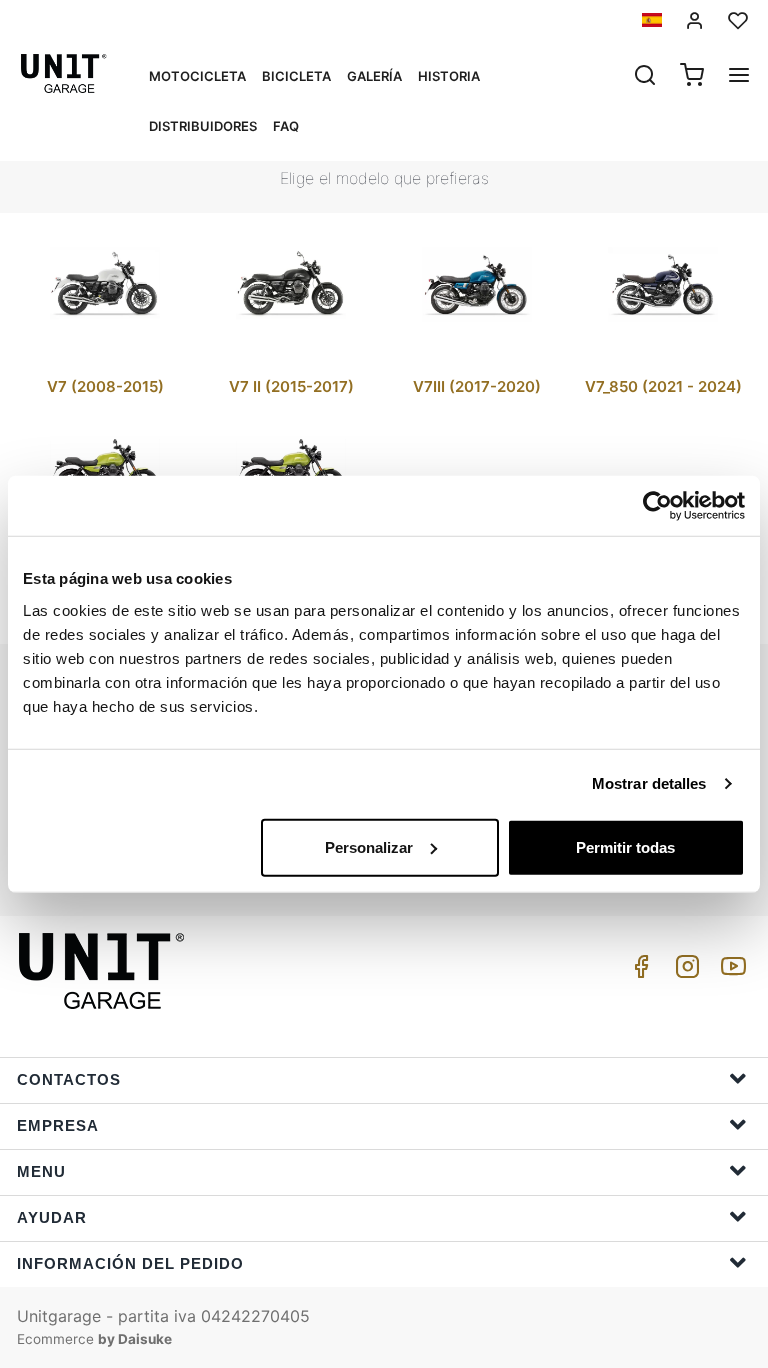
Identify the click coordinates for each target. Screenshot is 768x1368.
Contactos (69, 1079)
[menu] (739, 77)
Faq (286, 126)
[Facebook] (638, 971)
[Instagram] (684, 971)
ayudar (52, 1217)
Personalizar (369, 846)
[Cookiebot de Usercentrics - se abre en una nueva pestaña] (657, 506)
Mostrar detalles (649, 783)
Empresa (58, 1125)
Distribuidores (203, 126)
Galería (374, 76)
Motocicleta (197, 76)
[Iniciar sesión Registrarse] (695, 20)
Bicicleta (296, 76)
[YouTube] (730, 971)
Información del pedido (130, 1263)
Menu (41, 1171)
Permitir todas (625, 846)
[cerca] (645, 77)
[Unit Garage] (104, 971)
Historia (449, 76)
